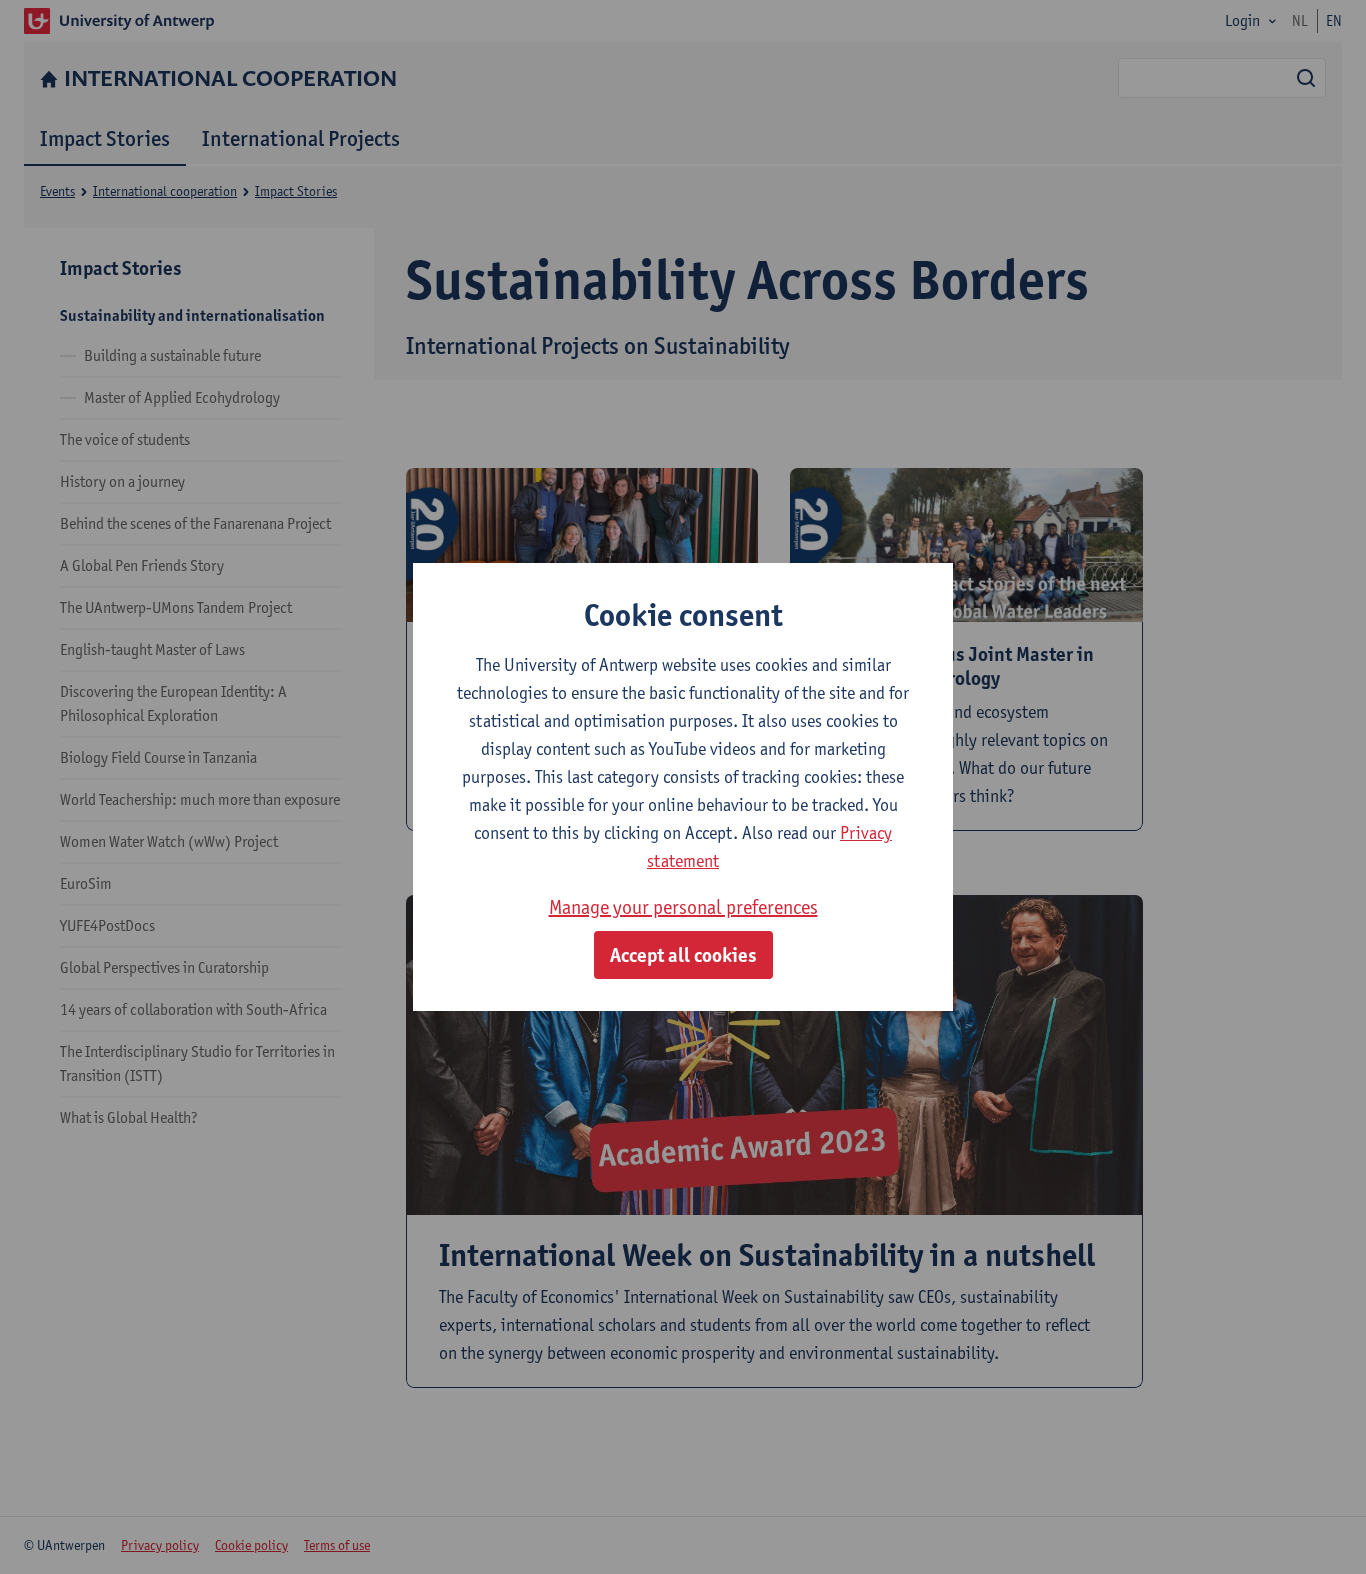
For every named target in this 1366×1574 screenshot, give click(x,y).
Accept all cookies (683, 955)
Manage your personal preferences (683, 907)
